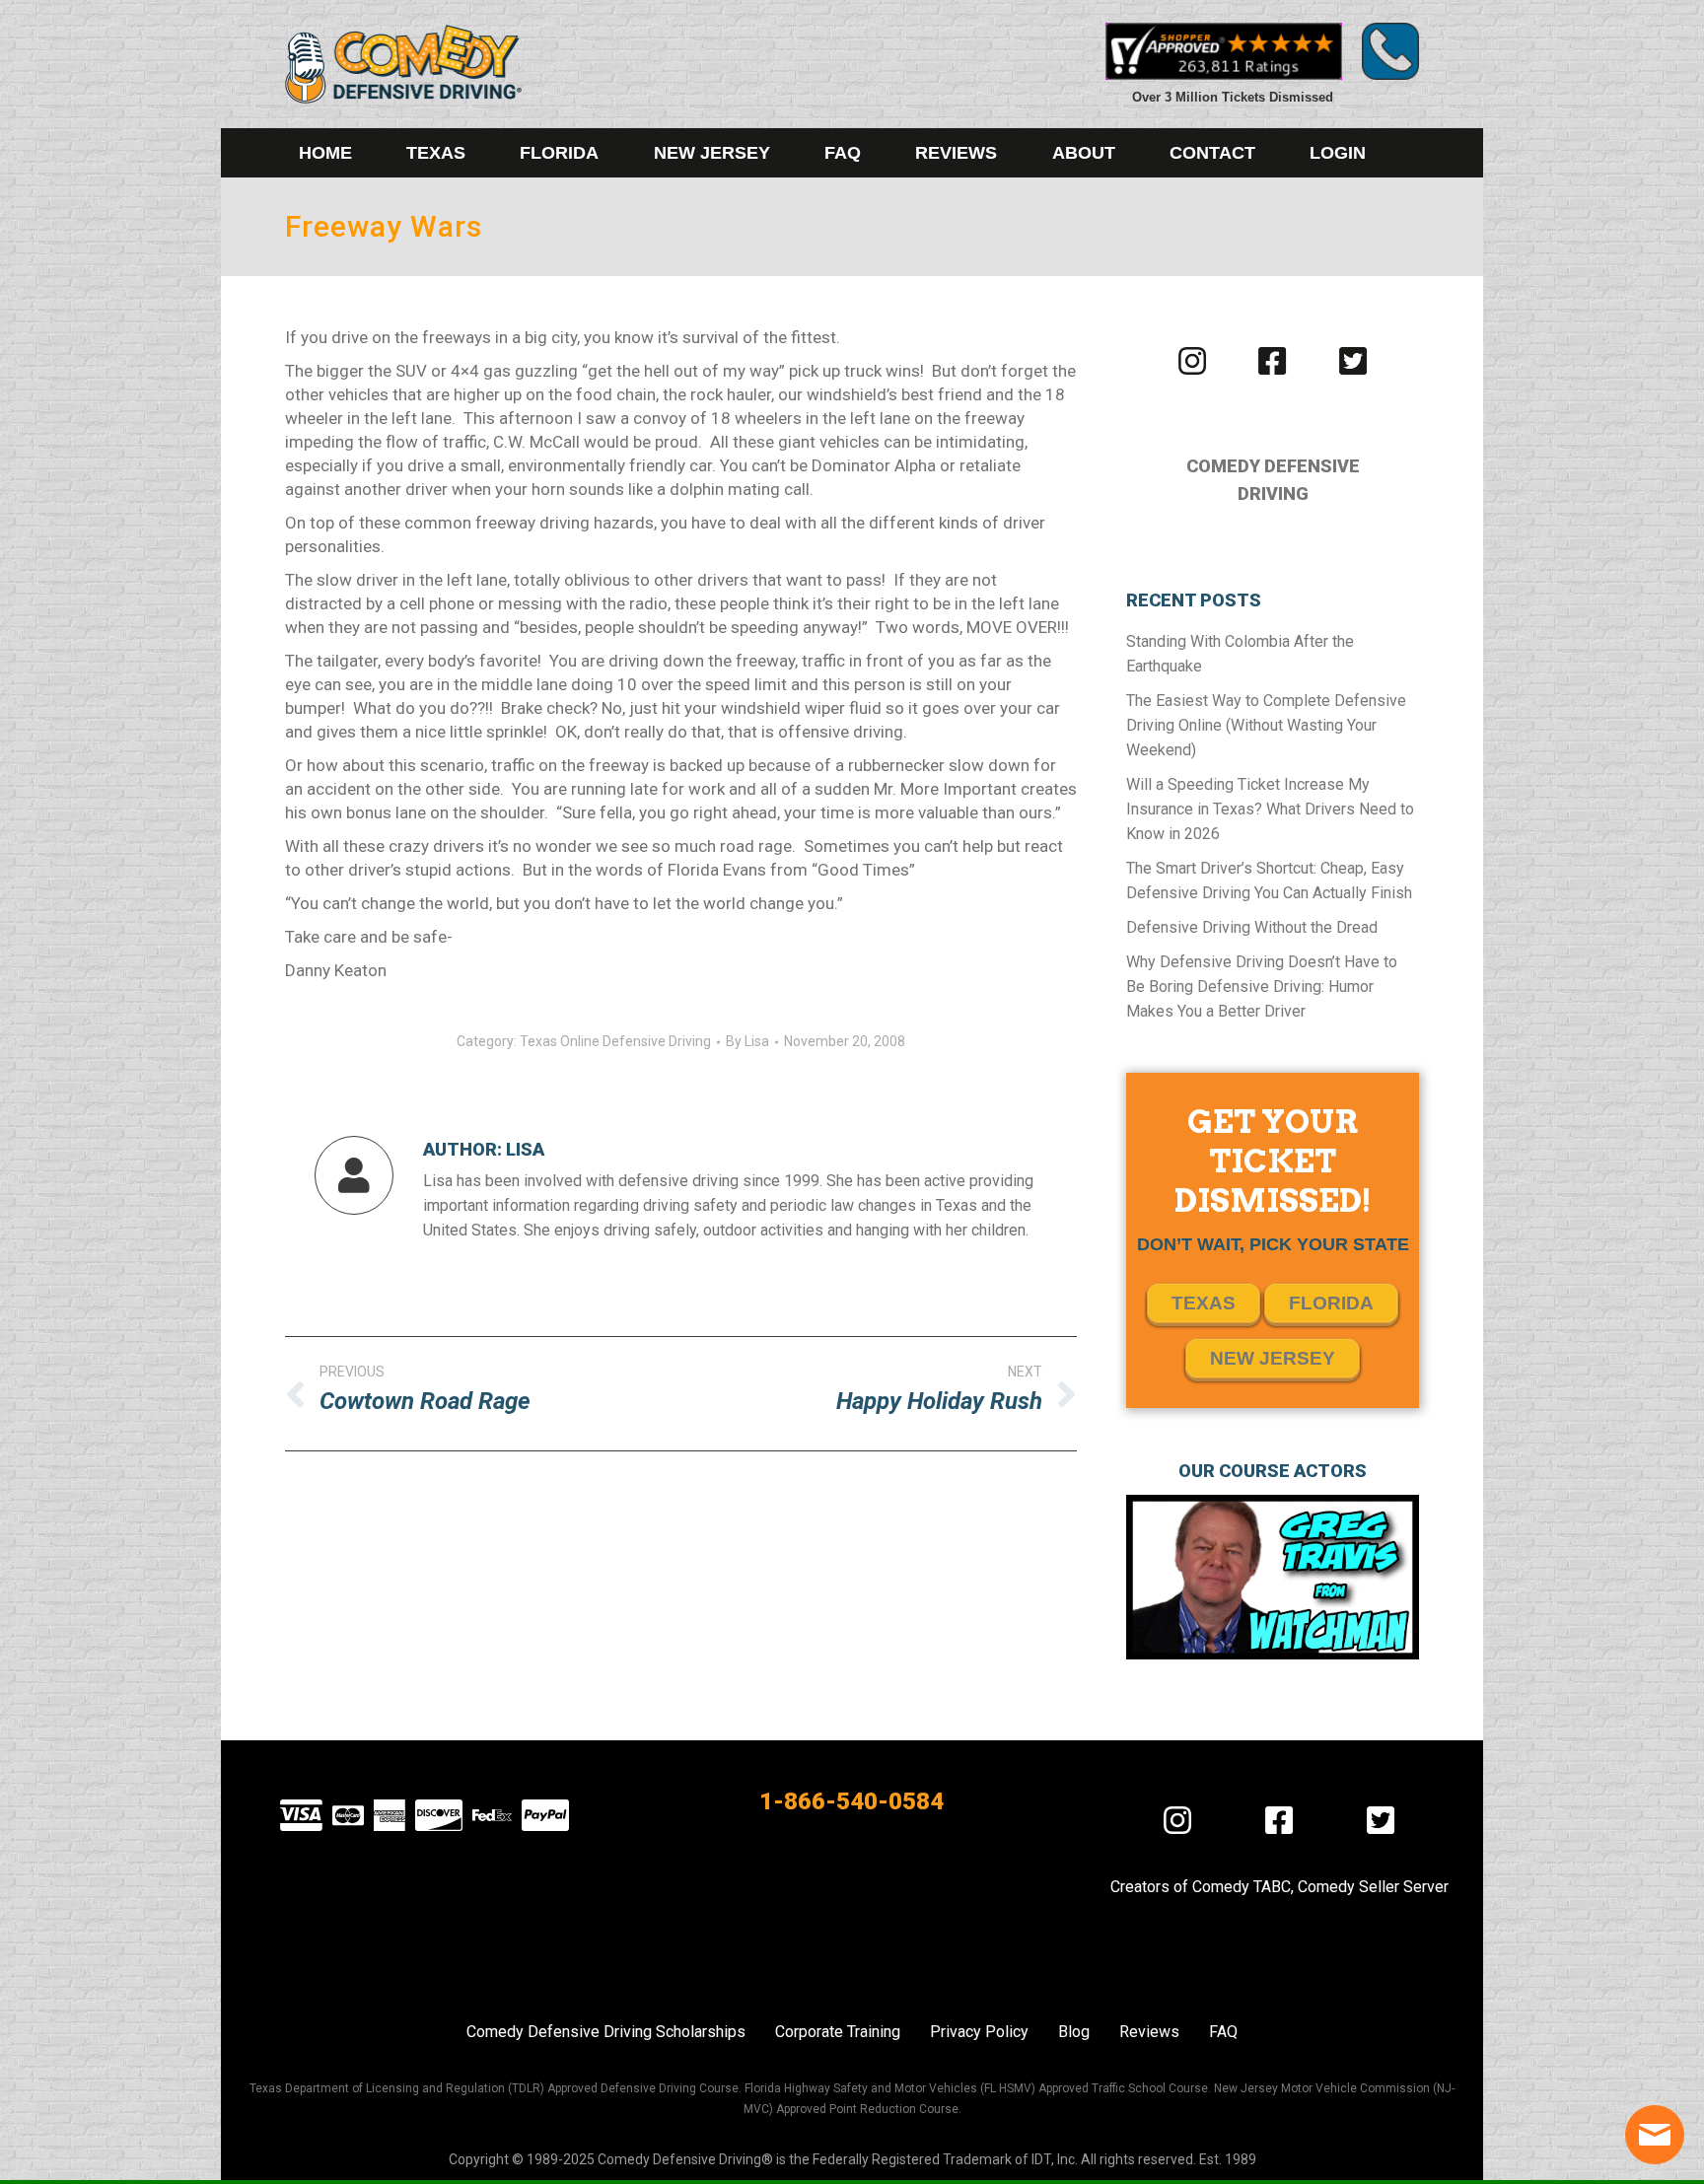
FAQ (1223, 2032)
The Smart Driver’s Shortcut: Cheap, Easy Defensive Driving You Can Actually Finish (1269, 881)
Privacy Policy (979, 2032)
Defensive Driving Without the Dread (1252, 927)
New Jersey (1273, 1358)
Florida (1331, 1303)
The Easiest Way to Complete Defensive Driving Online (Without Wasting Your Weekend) (1266, 725)
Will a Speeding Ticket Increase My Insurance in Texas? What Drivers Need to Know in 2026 (1270, 809)
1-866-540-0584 (852, 1801)
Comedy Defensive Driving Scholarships (606, 2032)
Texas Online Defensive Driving (615, 1041)
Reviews (1149, 2032)
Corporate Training (838, 2032)
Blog (1074, 2032)
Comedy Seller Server (1373, 1887)
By (747, 1041)
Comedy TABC (1242, 1887)
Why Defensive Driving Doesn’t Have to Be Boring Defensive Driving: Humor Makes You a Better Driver (1262, 986)
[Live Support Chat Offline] (1655, 2135)
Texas (1204, 1303)
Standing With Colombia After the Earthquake (1240, 654)
